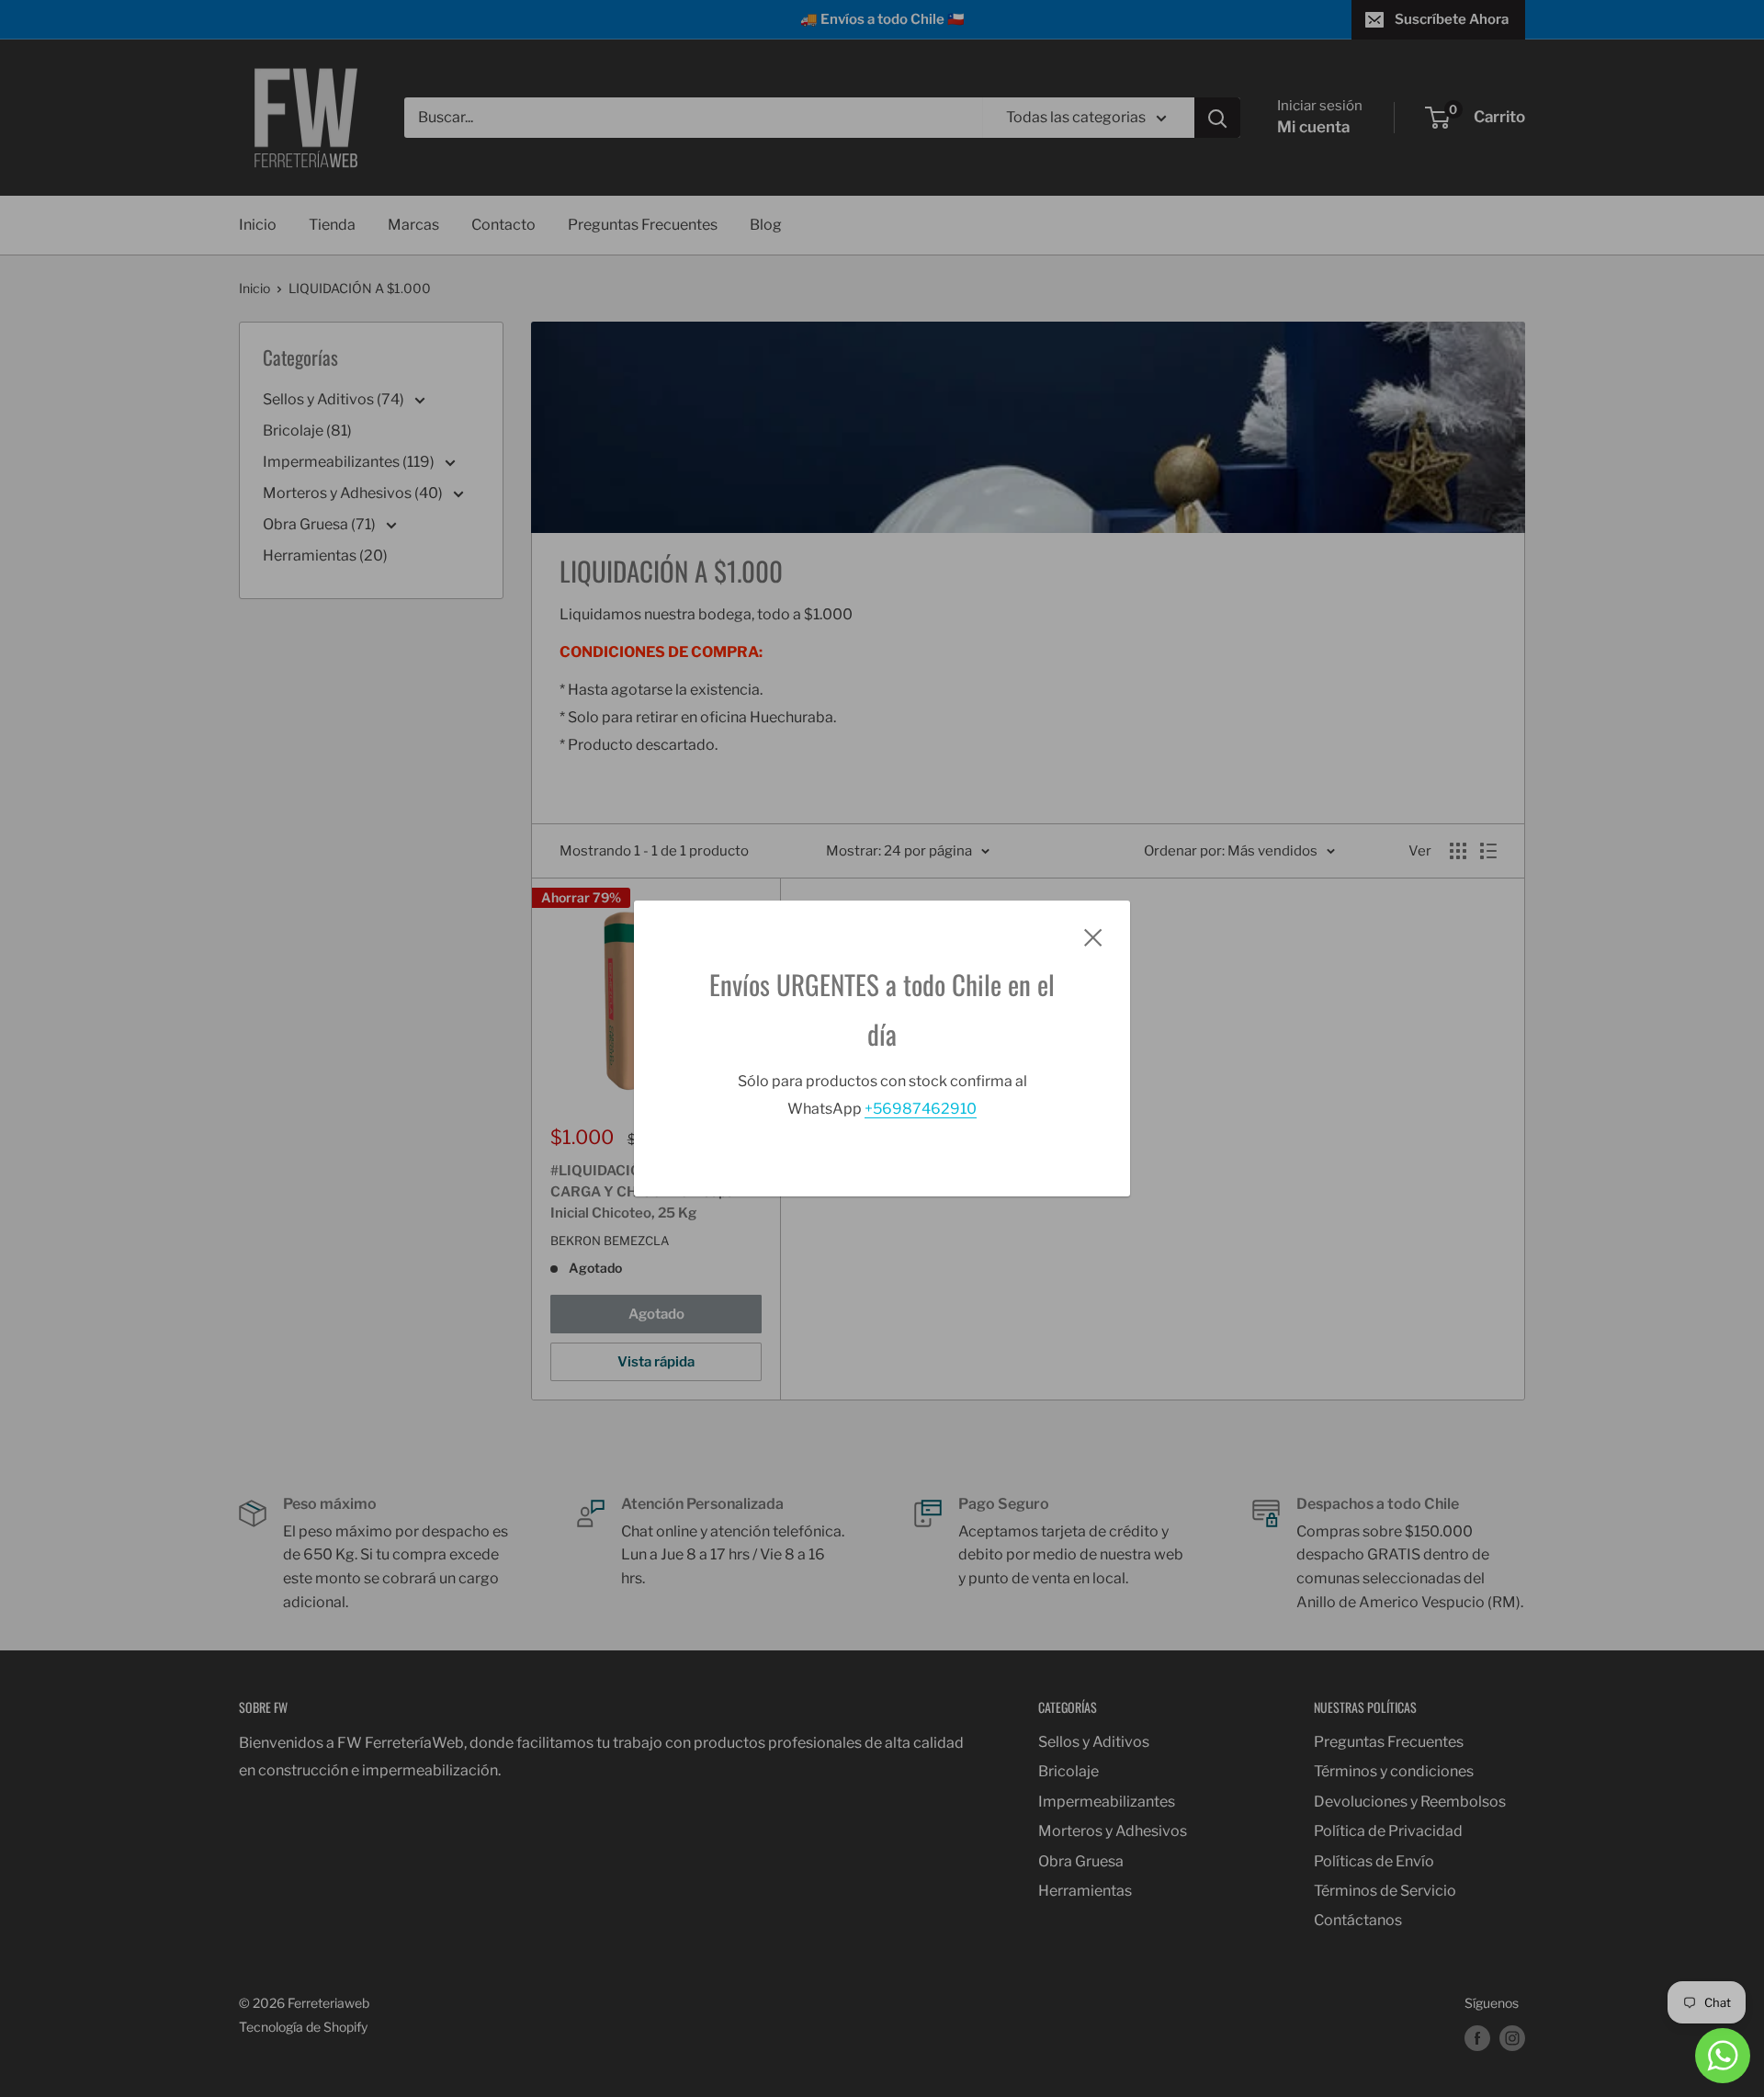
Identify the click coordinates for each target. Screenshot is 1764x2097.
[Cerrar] (1093, 936)
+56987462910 (921, 1109)
